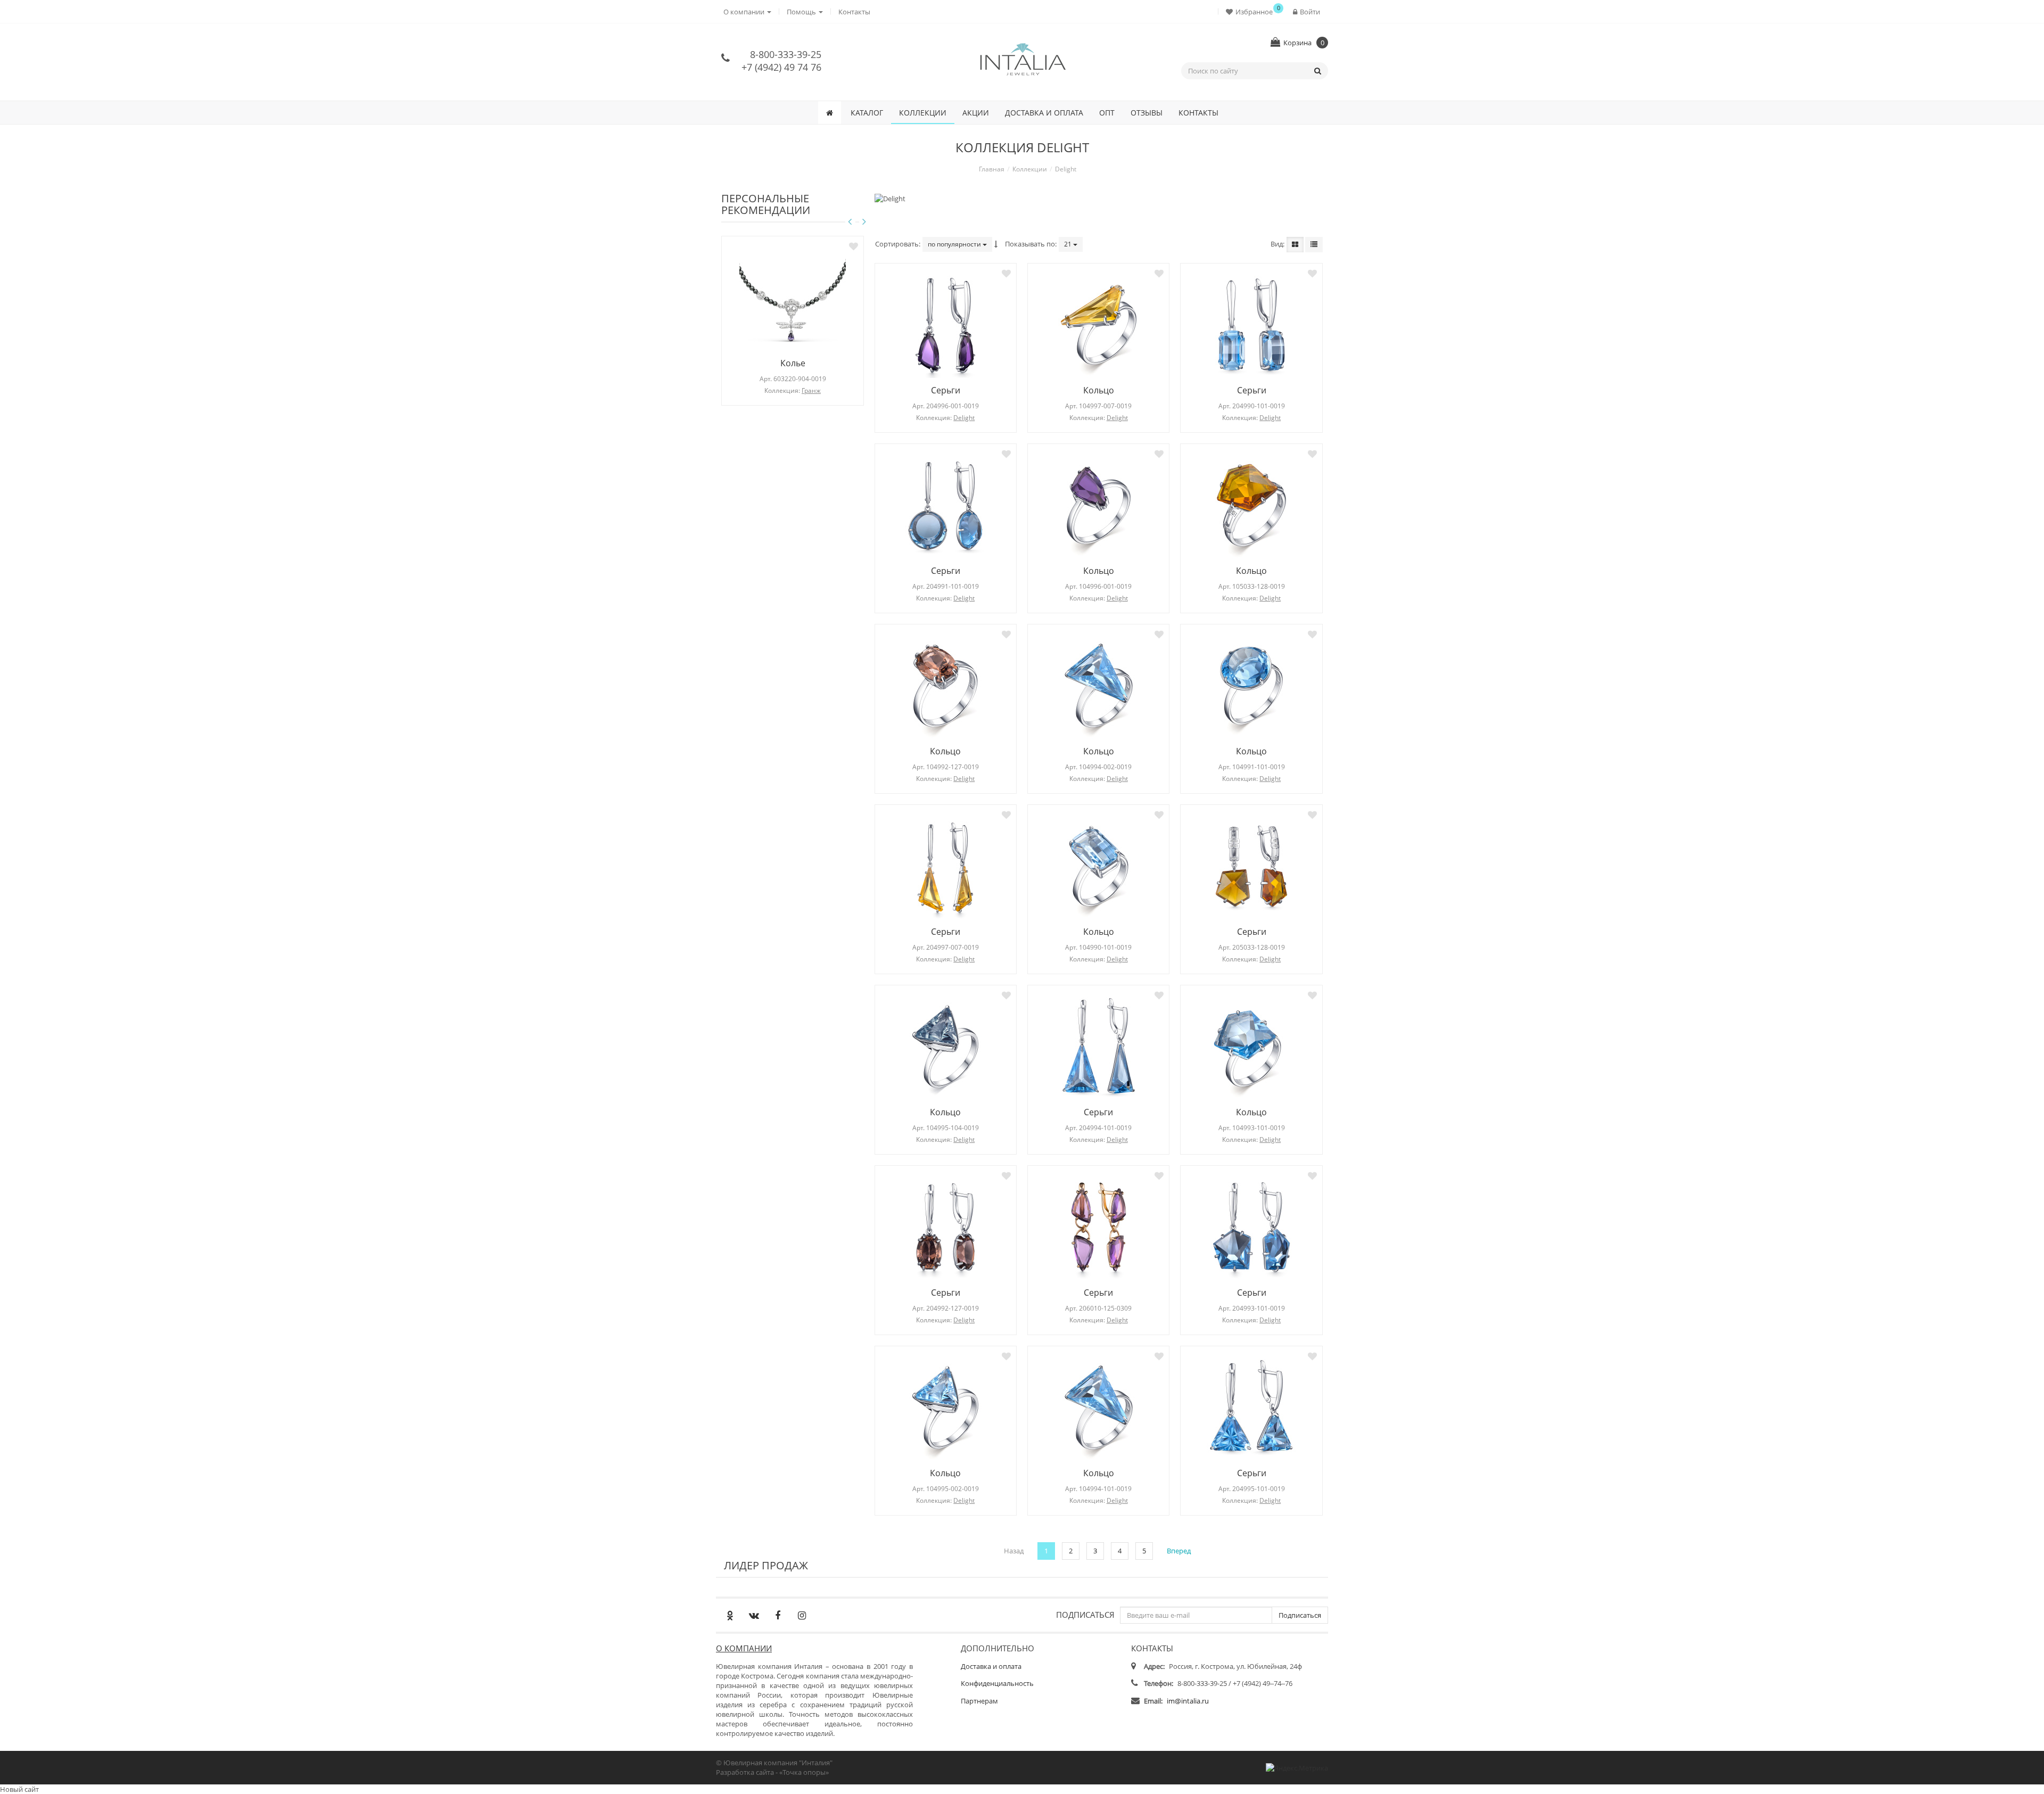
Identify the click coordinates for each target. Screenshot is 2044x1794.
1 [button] (1046, 1551)
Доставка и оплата (1044, 113)
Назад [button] (1014, 1551)
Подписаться (1085, 1614)
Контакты (854, 12)
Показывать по (1030, 244)
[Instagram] (802, 1615)
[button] (1252, 11)
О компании (744, 1648)
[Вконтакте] (754, 1615)
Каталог (867, 113)
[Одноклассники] (730, 1615)
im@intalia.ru (1188, 1701)
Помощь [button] (802, 12)
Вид (1277, 244)
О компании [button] (745, 12)
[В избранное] (854, 246)
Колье (793, 363)
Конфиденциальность (997, 1683)
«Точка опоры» (804, 1772)
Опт (1107, 113)
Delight (964, 418)
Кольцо (1099, 390)
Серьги (946, 390)
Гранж (811, 390)
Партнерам (979, 1701)
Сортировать (897, 244)
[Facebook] (778, 1615)
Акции (976, 113)
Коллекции (923, 113)
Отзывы (1147, 113)
